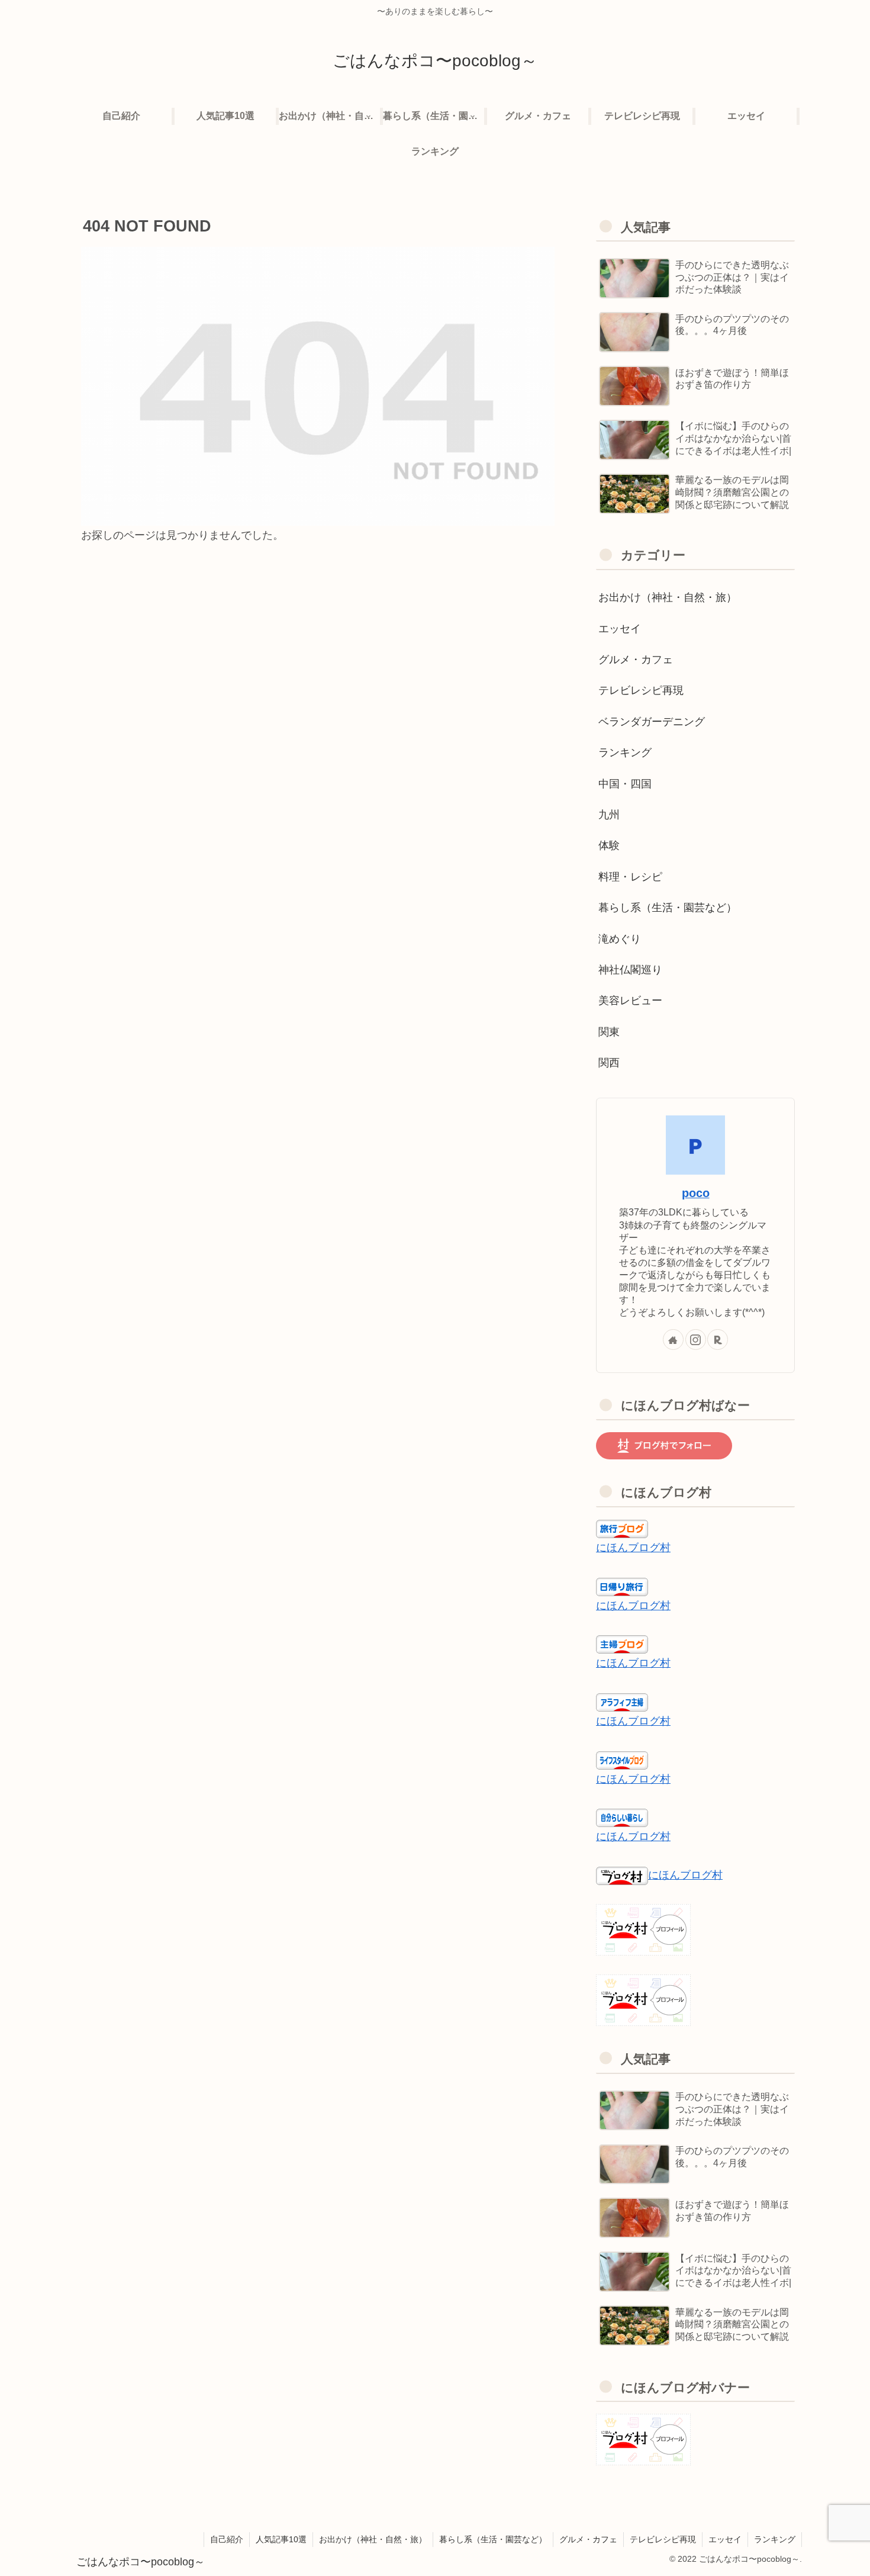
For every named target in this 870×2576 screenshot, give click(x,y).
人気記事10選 (281, 2539)
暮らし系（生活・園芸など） (493, 2539)
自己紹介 (227, 2539)
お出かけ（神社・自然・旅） (373, 2539)
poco (696, 1193)
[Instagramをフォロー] (696, 1340)
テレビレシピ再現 (663, 2539)
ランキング (775, 2539)
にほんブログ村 (633, 1548)
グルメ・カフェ (588, 2539)
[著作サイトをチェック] (673, 1340)
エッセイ (725, 2539)
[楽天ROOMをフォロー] (718, 1340)
